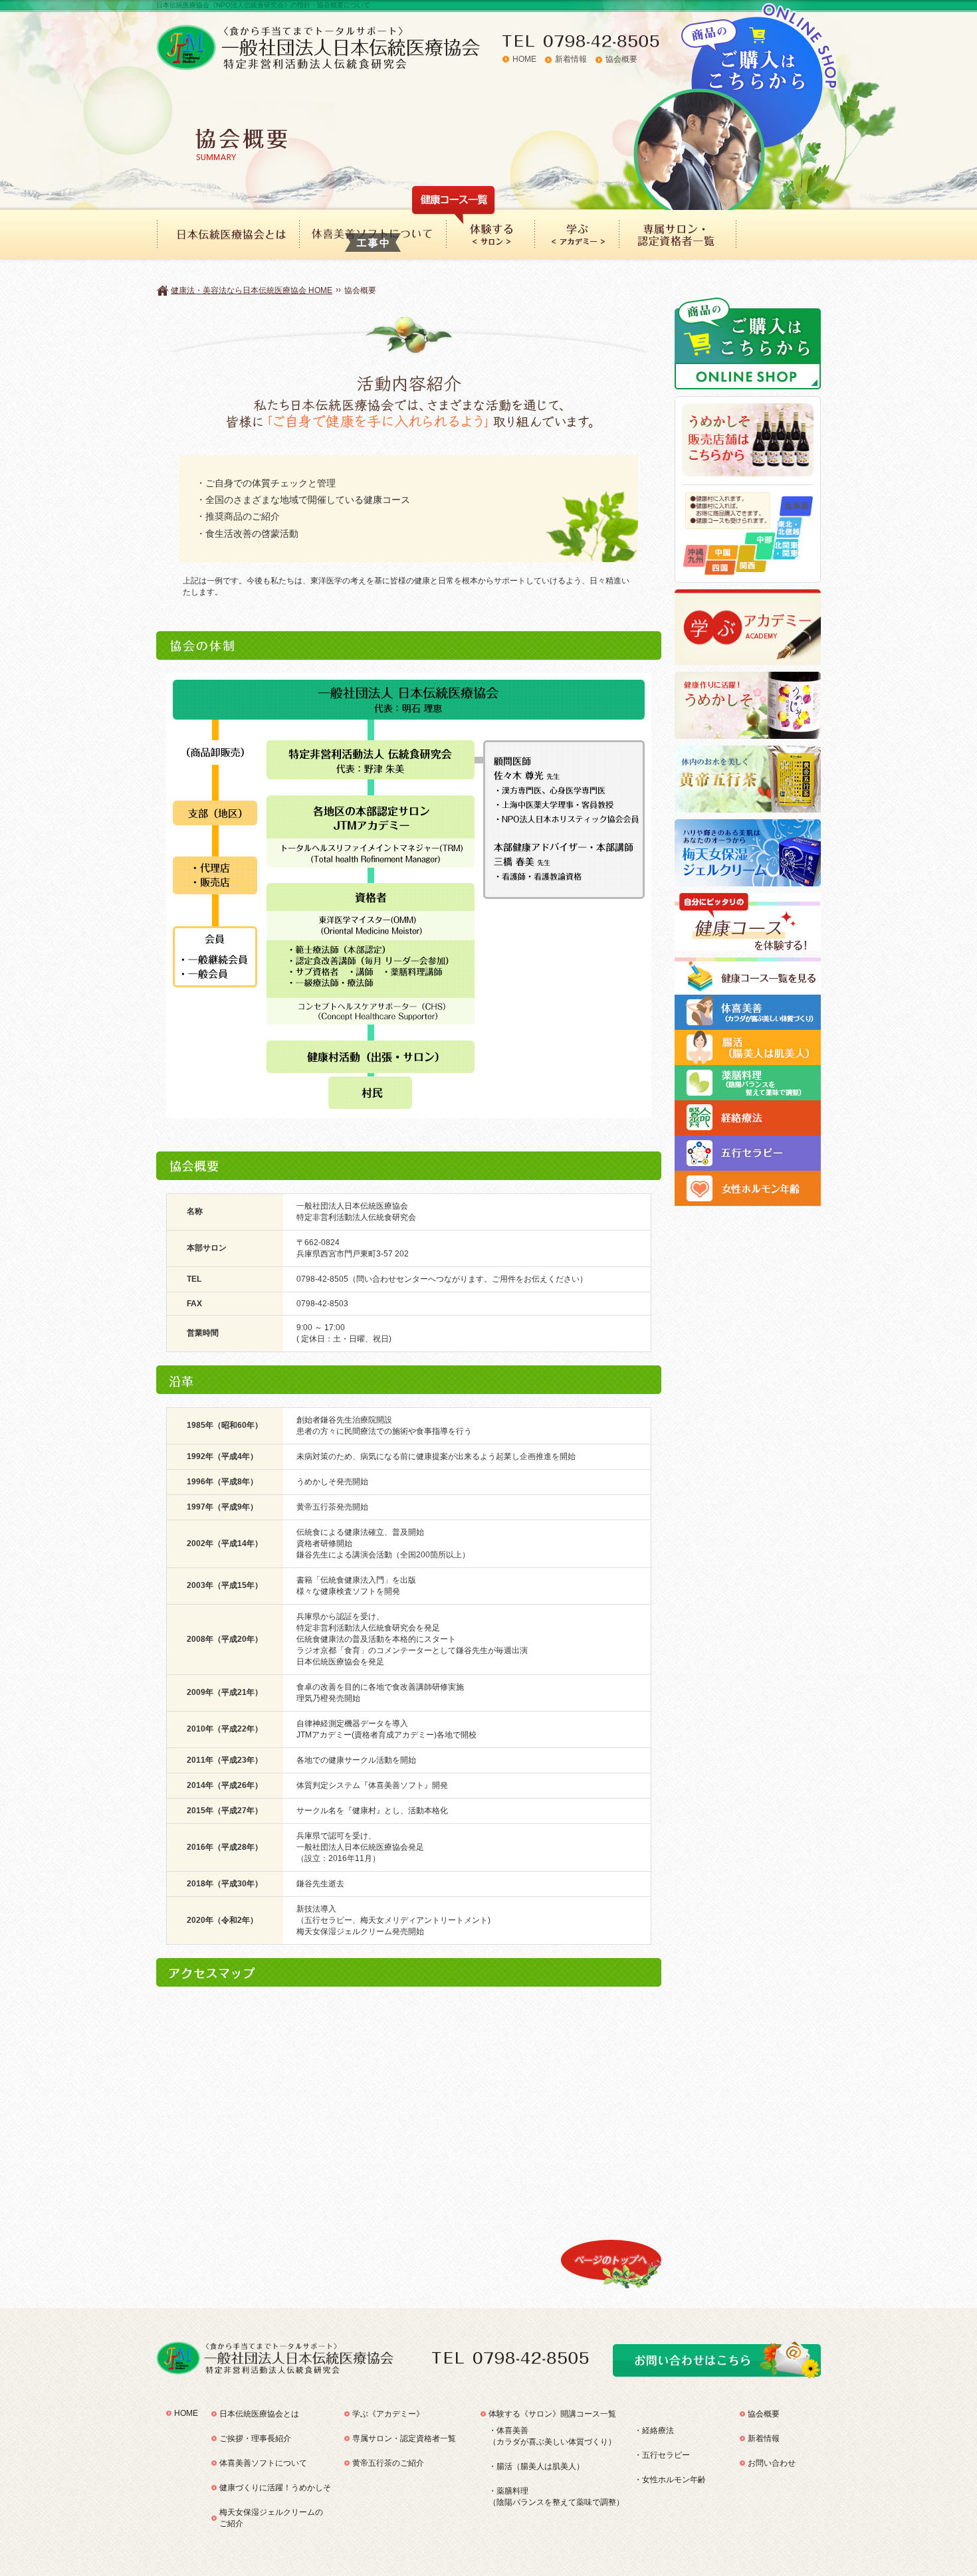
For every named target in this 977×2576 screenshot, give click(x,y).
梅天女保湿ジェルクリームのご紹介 (271, 2518)
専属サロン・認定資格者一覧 (404, 2438)
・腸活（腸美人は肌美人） (536, 2466)
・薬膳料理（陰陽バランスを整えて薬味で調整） (556, 2497)
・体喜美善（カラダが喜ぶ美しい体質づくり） (552, 2436)
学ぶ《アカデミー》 (388, 2414)
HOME (524, 59)
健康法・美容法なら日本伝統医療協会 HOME (252, 290)
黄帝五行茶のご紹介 (388, 2463)
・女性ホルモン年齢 (670, 2480)
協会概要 (621, 59)
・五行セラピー (662, 2455)
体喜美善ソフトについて (263, 2463)
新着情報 (571, 59)
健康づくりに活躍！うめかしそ (275, 2488)
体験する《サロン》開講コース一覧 (552, 2414)
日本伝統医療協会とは (259, 2414)
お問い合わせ (772, 2463)
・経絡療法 (654, 2430)
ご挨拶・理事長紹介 (255, 2438)
